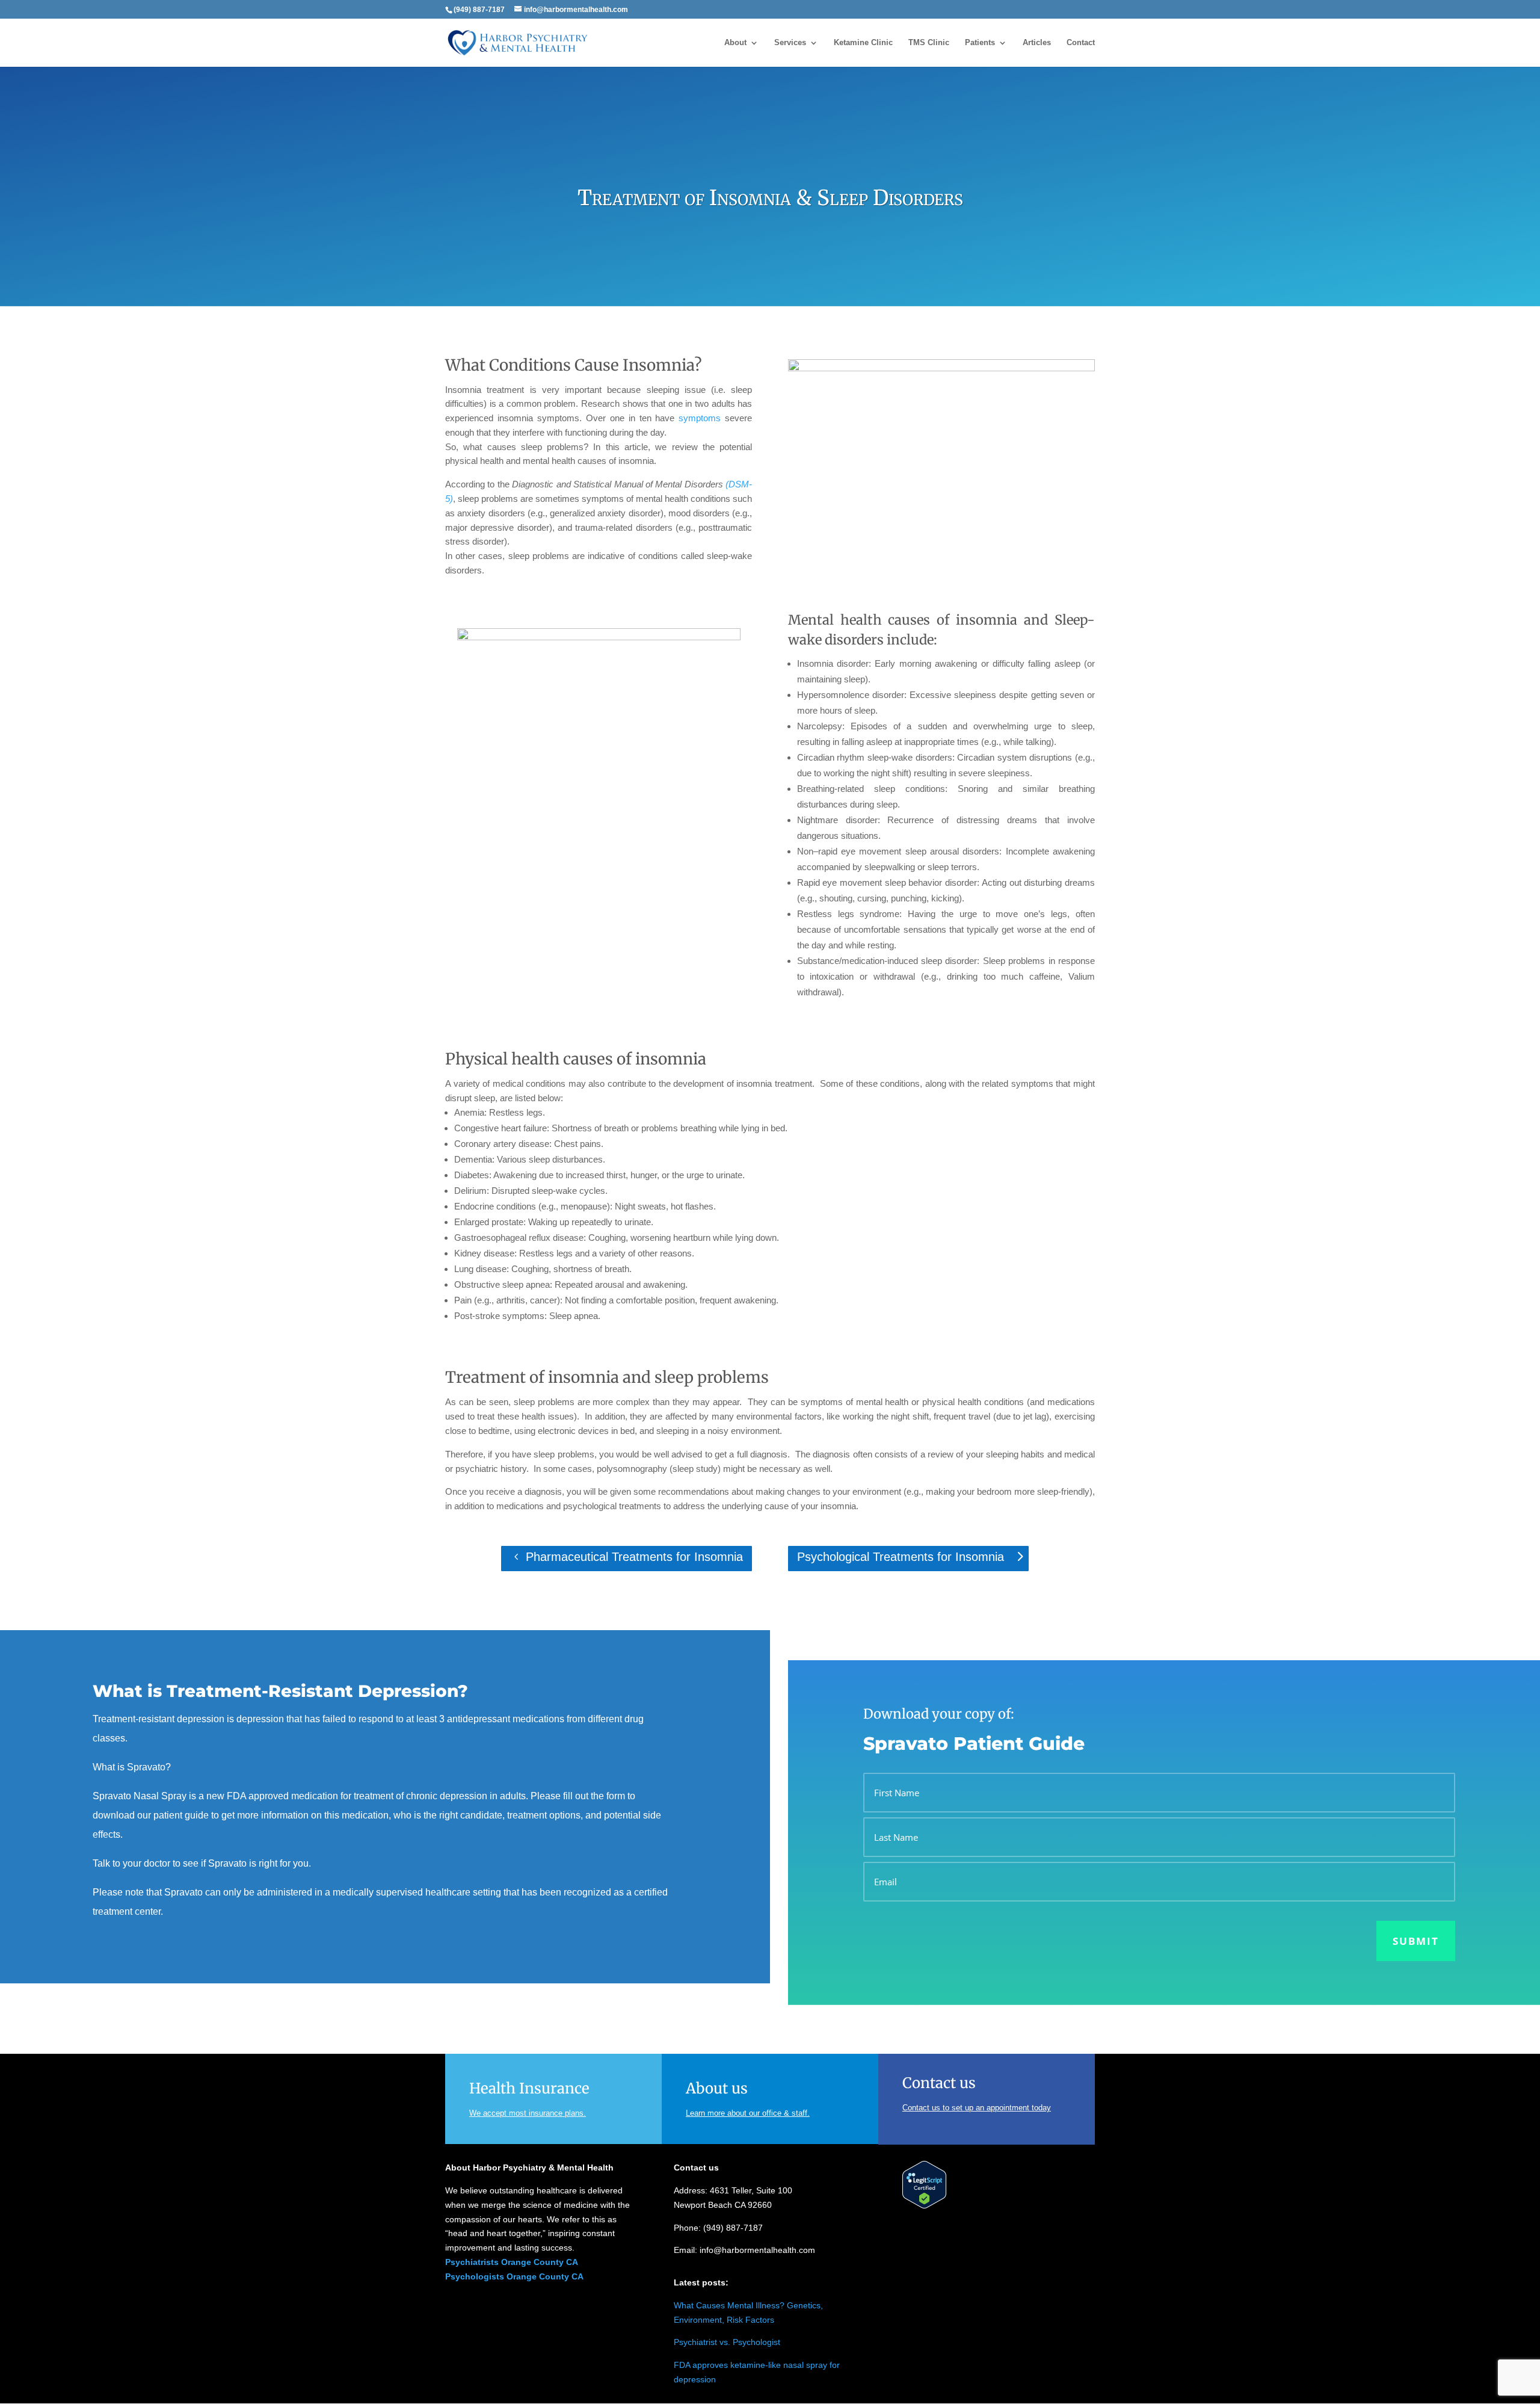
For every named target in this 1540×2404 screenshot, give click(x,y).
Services (790, 43)
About (735, 43)
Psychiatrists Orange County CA (512, 2262)
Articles (1037, 43)
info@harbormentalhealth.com (757, 2250)
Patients (980, 43)
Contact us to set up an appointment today (977, 2108)
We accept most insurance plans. (528, 2113)
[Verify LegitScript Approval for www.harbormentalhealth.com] (924, 2205)
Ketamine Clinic (863, 43)
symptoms (700, 418)
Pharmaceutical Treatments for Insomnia (634, 1557)
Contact (1081, 43)
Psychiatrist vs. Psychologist (727, 2342)
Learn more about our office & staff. (748, 2113)
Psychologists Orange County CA (514, 2276)
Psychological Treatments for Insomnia (901, 1557)
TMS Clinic (929, 43)
